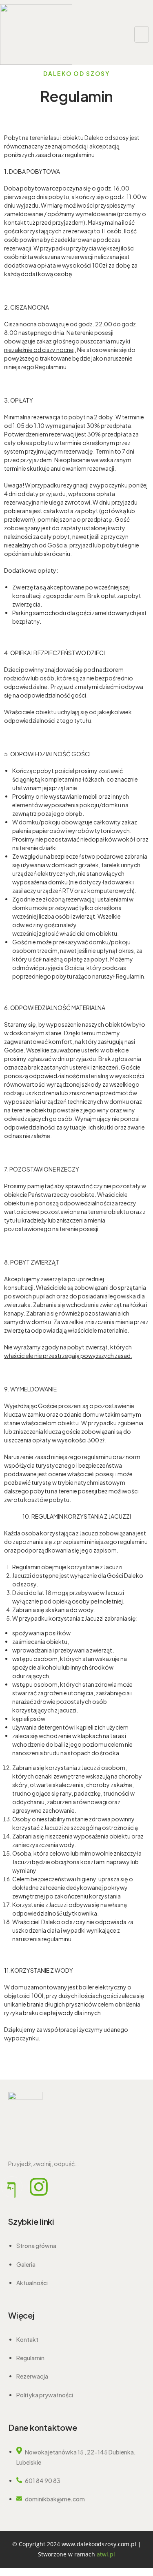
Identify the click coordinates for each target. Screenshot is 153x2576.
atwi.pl (106, 2554)
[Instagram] (39, 2187)
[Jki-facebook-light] (12, 2187)
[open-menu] (142, 34)
